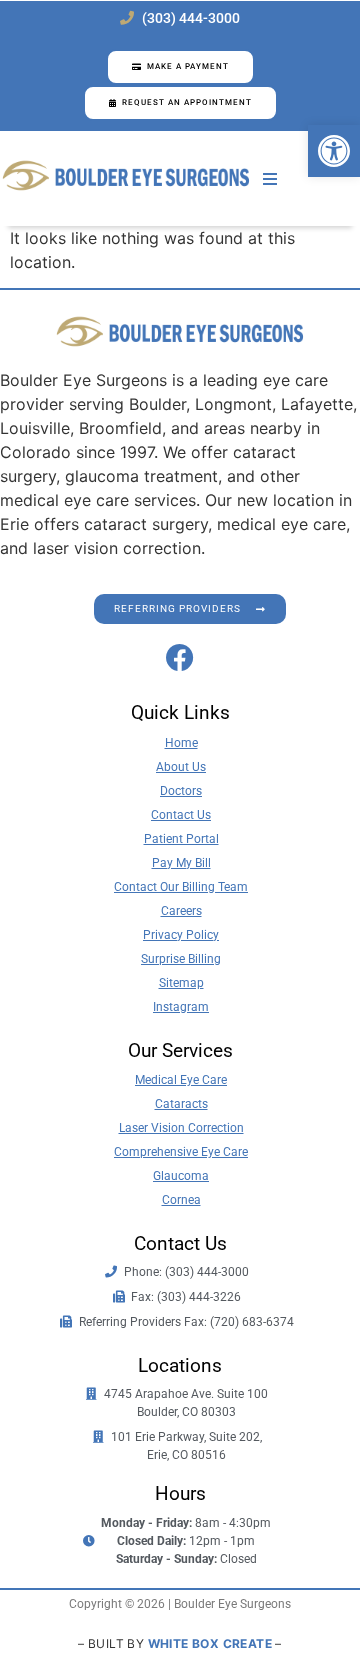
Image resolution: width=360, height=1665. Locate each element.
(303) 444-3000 (191, 18)
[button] (334, 151)
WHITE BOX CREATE (210, 1643)
